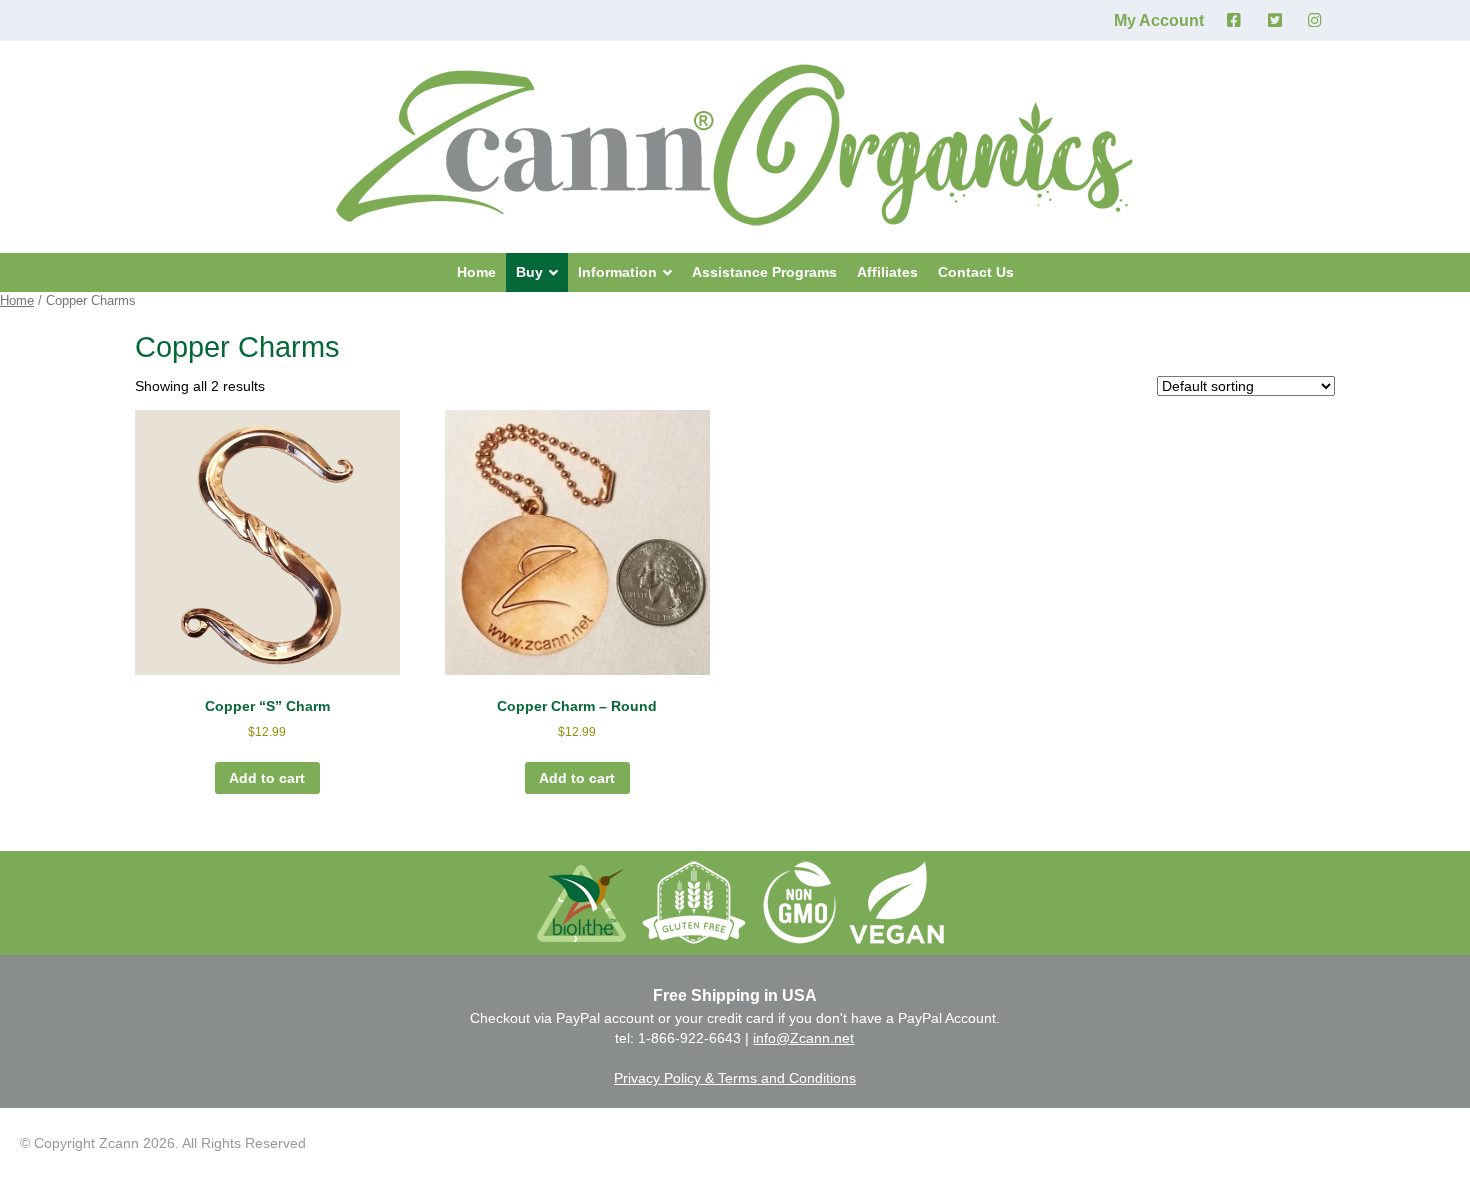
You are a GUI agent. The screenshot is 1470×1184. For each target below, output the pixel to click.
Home (17, 300)
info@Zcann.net (803, 1038)
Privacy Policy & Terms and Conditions (735, 1078)
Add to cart (267, 778)
